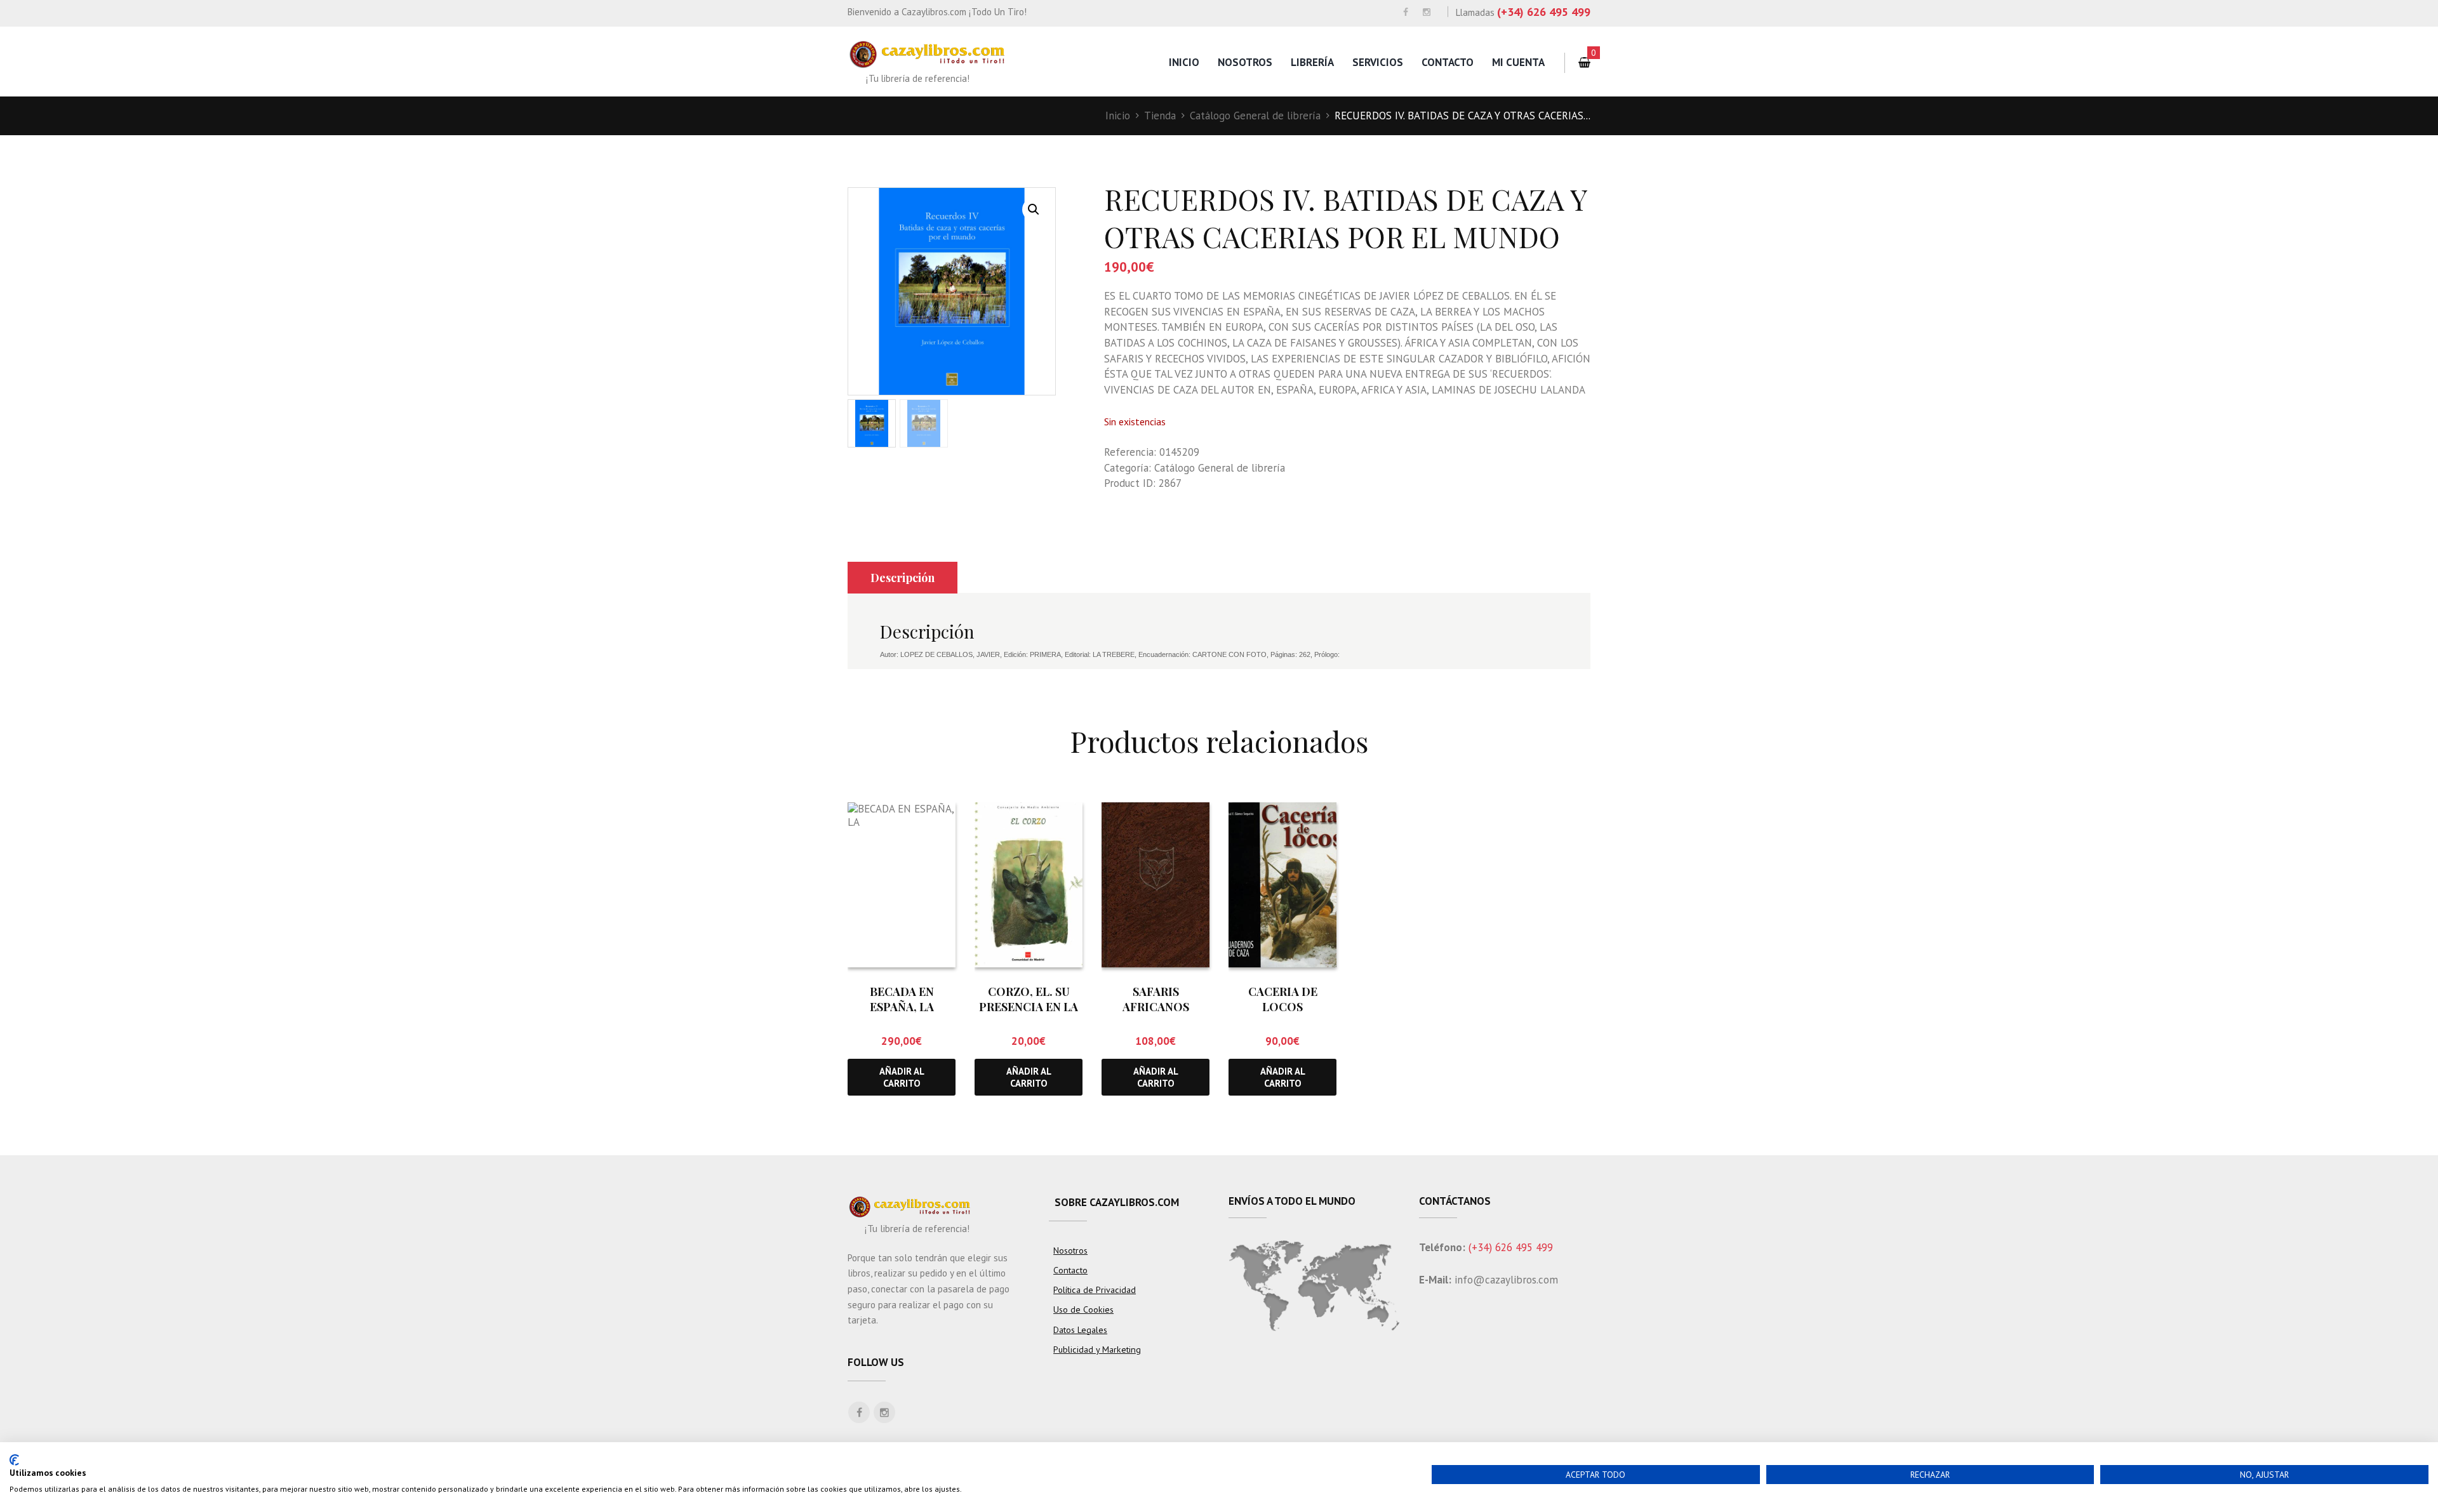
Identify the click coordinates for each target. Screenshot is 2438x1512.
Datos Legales (1080, 1330)
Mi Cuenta (1518, 62)
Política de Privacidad (1095, 1290)
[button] (1034, 209)
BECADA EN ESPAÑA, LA (902, 999)
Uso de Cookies (1083, 1310)
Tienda (1160, 116)
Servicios (1378, 62)
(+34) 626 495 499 (1544, 12)
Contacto (1448, 62)
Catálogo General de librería (1255, 116)
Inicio (1184, 62)
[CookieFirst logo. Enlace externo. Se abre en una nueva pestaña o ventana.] (14, 1460)
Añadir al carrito (902, 1077)
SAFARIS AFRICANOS (1156, 999)
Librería (1312, 62)
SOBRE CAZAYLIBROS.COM (1117, 1202)
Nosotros (1245, 62)
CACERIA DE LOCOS (1283, 999)
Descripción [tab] (903, 578)
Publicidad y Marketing (1097, 1350)
